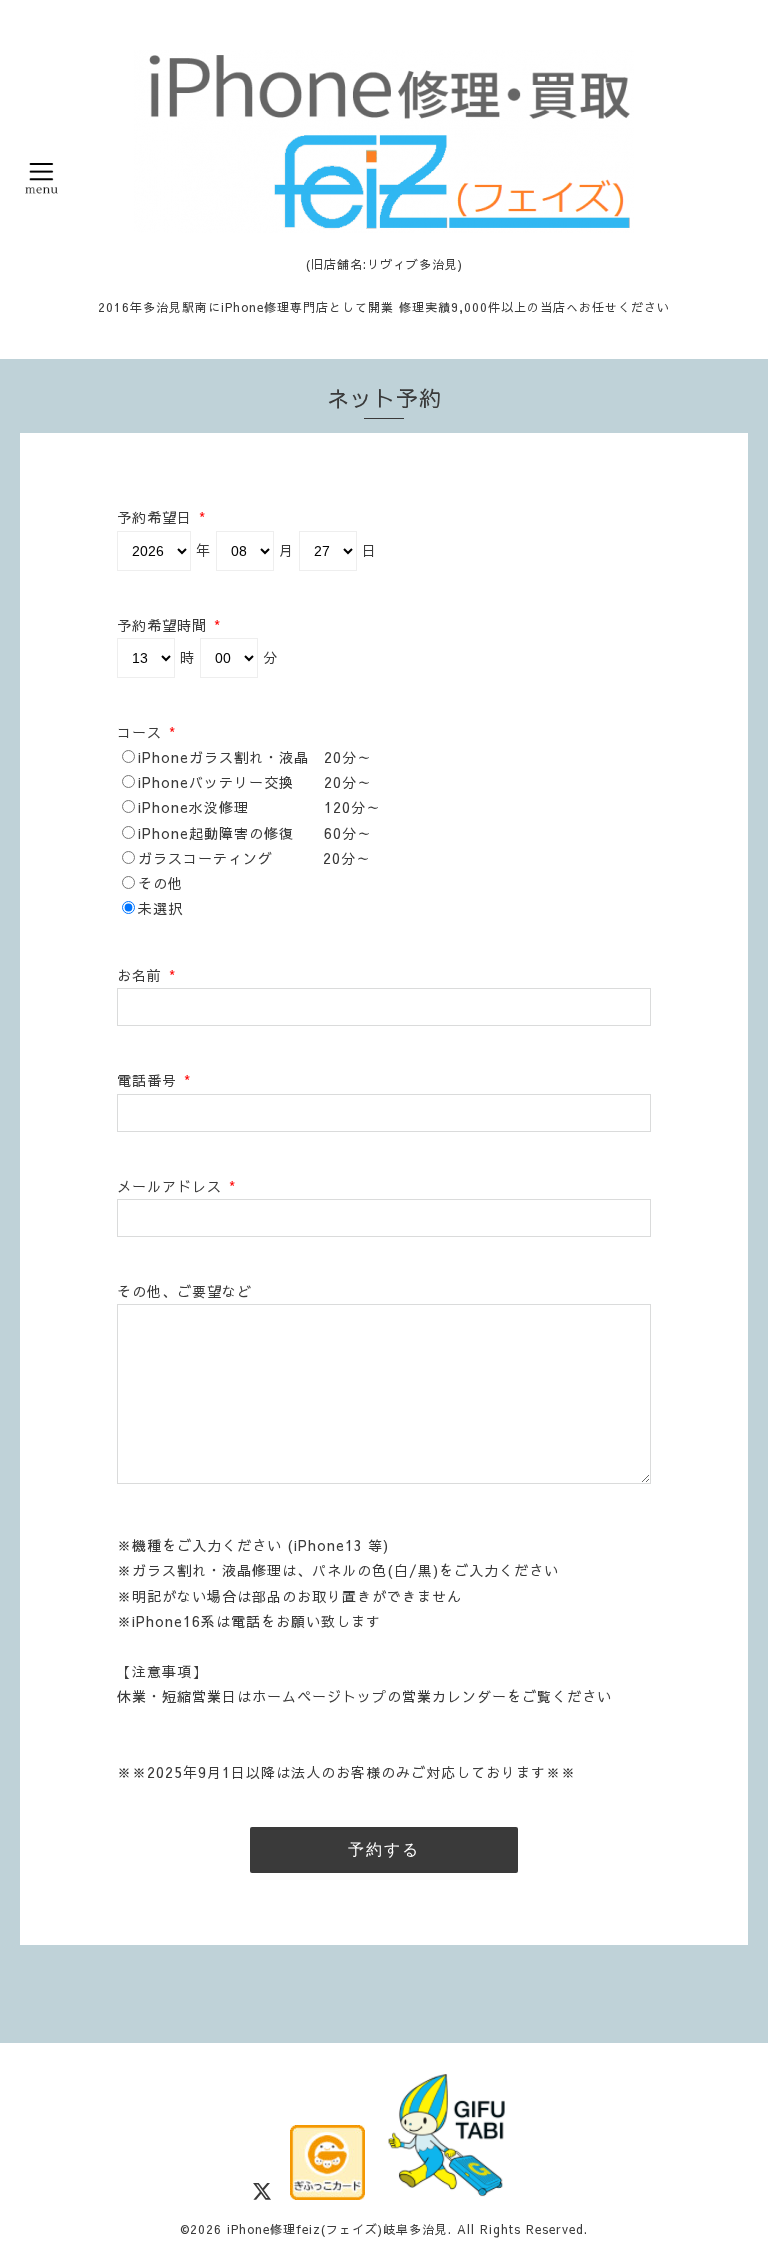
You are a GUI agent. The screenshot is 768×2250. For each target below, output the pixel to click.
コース (146, 732)
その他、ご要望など (184, 1291)
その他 (160, 883)
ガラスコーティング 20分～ (254, 858)
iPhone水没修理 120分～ (259, 807)
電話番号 (154, 1080)
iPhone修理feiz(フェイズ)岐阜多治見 (337, 2229)
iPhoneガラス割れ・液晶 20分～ (255, 757)
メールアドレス (176, 1186)
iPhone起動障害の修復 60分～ (255, 833)
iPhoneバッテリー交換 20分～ (255, 782)
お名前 (146, 975)
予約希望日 (161, 517)
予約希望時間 (169, 625)
